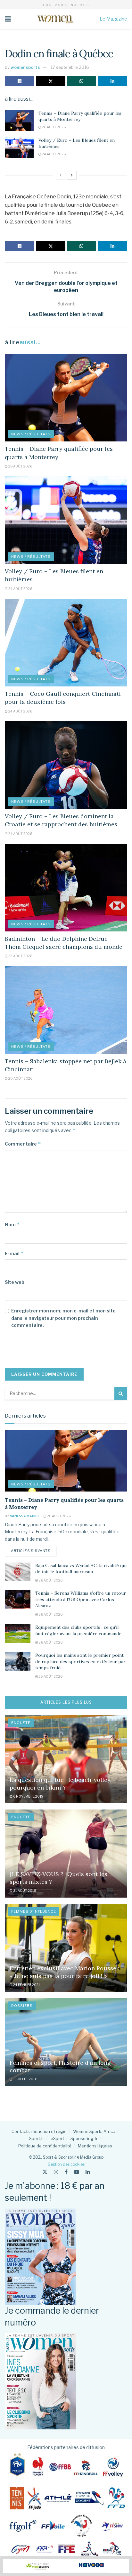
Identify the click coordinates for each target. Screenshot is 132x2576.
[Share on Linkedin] (112, 81)
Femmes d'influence (34, 1911)
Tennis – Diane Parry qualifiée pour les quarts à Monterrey (80, 116)
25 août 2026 (50, 1676)
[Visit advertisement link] (66, 2566)
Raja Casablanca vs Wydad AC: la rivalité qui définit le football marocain (81, 1569)
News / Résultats (31, 434)
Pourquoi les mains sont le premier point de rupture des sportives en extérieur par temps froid (80, 1661)
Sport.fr (37, 2138)
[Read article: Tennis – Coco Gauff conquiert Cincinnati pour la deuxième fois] (66, 643)
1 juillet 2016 (25, 2079)
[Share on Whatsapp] (82, 81)
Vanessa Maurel (25, 1516)
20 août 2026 (20, 1078)
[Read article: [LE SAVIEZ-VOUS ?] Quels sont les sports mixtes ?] (66, 1853)
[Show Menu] (8, 19)
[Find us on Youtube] (77, 2172)
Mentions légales (95, 2146)
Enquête (21, 1723)
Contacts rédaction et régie (39, 2131)
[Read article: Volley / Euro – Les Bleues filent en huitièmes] (19, 148)
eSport (57, 2138)
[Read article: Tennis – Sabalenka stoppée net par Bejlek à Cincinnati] (66, 1010)
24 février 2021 (26, 1985)
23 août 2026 (20, 956)
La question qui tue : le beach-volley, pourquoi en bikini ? (61, 1783)
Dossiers (22, 2006)
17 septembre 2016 (70, 67)
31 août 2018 (25, 1891)
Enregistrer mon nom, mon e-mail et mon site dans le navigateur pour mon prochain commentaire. (63, 1318)
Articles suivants (34, 1551)
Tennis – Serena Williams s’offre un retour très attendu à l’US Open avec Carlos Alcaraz (81, 1599)
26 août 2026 (54, 127)
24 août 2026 (54, 154)
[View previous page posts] (61, 175)
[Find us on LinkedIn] (88, 2172)
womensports (25, 67)
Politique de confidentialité (45, 2146)
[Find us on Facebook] (66, 2172)
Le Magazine (113, 19)
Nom (12, 1225)
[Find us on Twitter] (45, 2172)
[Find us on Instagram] (56, 2172)
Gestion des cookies (66, 2164)
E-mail (14, 1253)
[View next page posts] (72, 175)
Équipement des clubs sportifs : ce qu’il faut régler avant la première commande (78, 1630)
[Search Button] (121, 1393)
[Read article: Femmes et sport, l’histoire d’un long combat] (66, 2042)
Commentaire (23, 1144)
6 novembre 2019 (28, 1796)
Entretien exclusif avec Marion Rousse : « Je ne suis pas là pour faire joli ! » (64, 1972)
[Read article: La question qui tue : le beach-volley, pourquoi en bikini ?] (66, 1759)
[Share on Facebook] (20, 81)
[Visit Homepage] (55, 19)
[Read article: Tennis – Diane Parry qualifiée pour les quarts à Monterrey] (19, 121)
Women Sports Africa (94, 2131)
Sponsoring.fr (84, 2138)
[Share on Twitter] (51, 81)
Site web (15, 1282)
